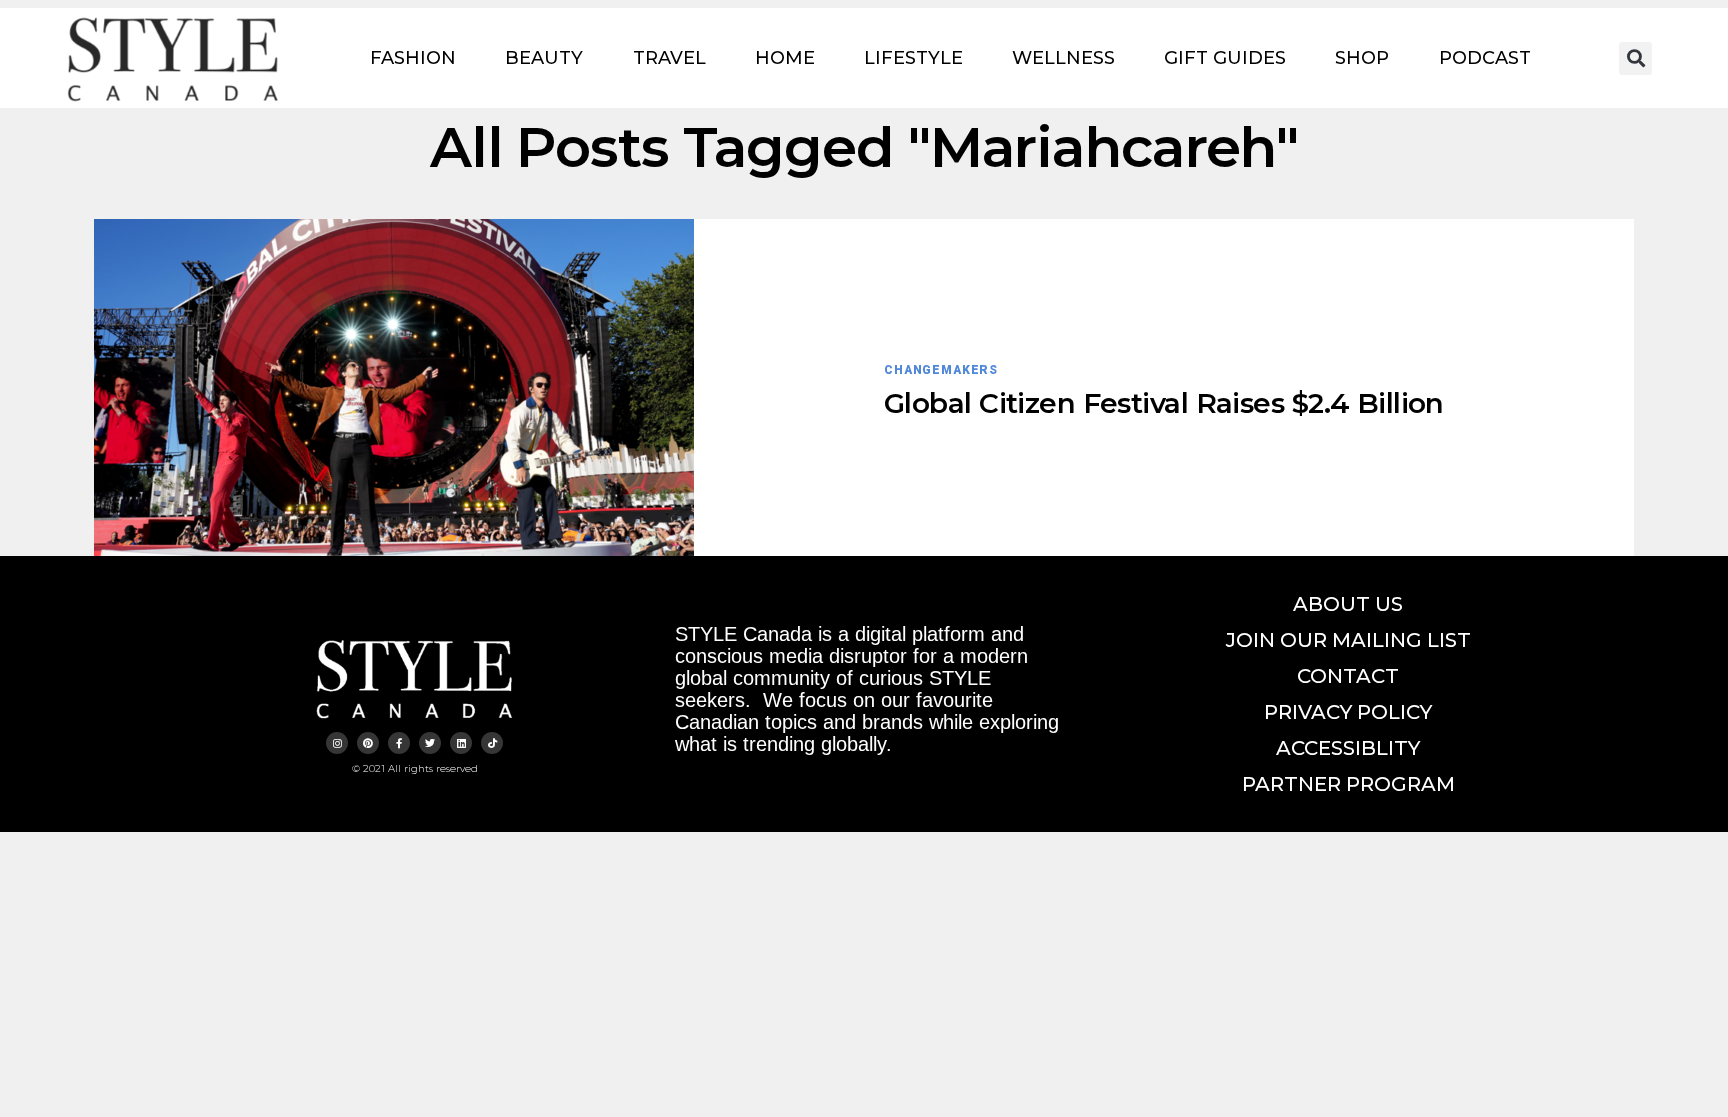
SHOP (1362, 58)
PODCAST (1485, 58)
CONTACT (1348, 676)
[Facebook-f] (399, 743)
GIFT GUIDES (1225, 58)
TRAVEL (669, 58)
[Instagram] (337, 743)
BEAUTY (544, 58)
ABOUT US (1348, 604)
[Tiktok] (492, 743)
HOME (785, 58)
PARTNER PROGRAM (1348, 784)
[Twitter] (430, 743)
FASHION (413, 58)
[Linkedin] (461, 743)
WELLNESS (1063, 58)
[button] (1635, 58)
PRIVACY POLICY (1348, 712)
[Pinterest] (368, 743)
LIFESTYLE (913, 58)
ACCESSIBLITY (1348, 748)
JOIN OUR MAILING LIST (1348, 640)
